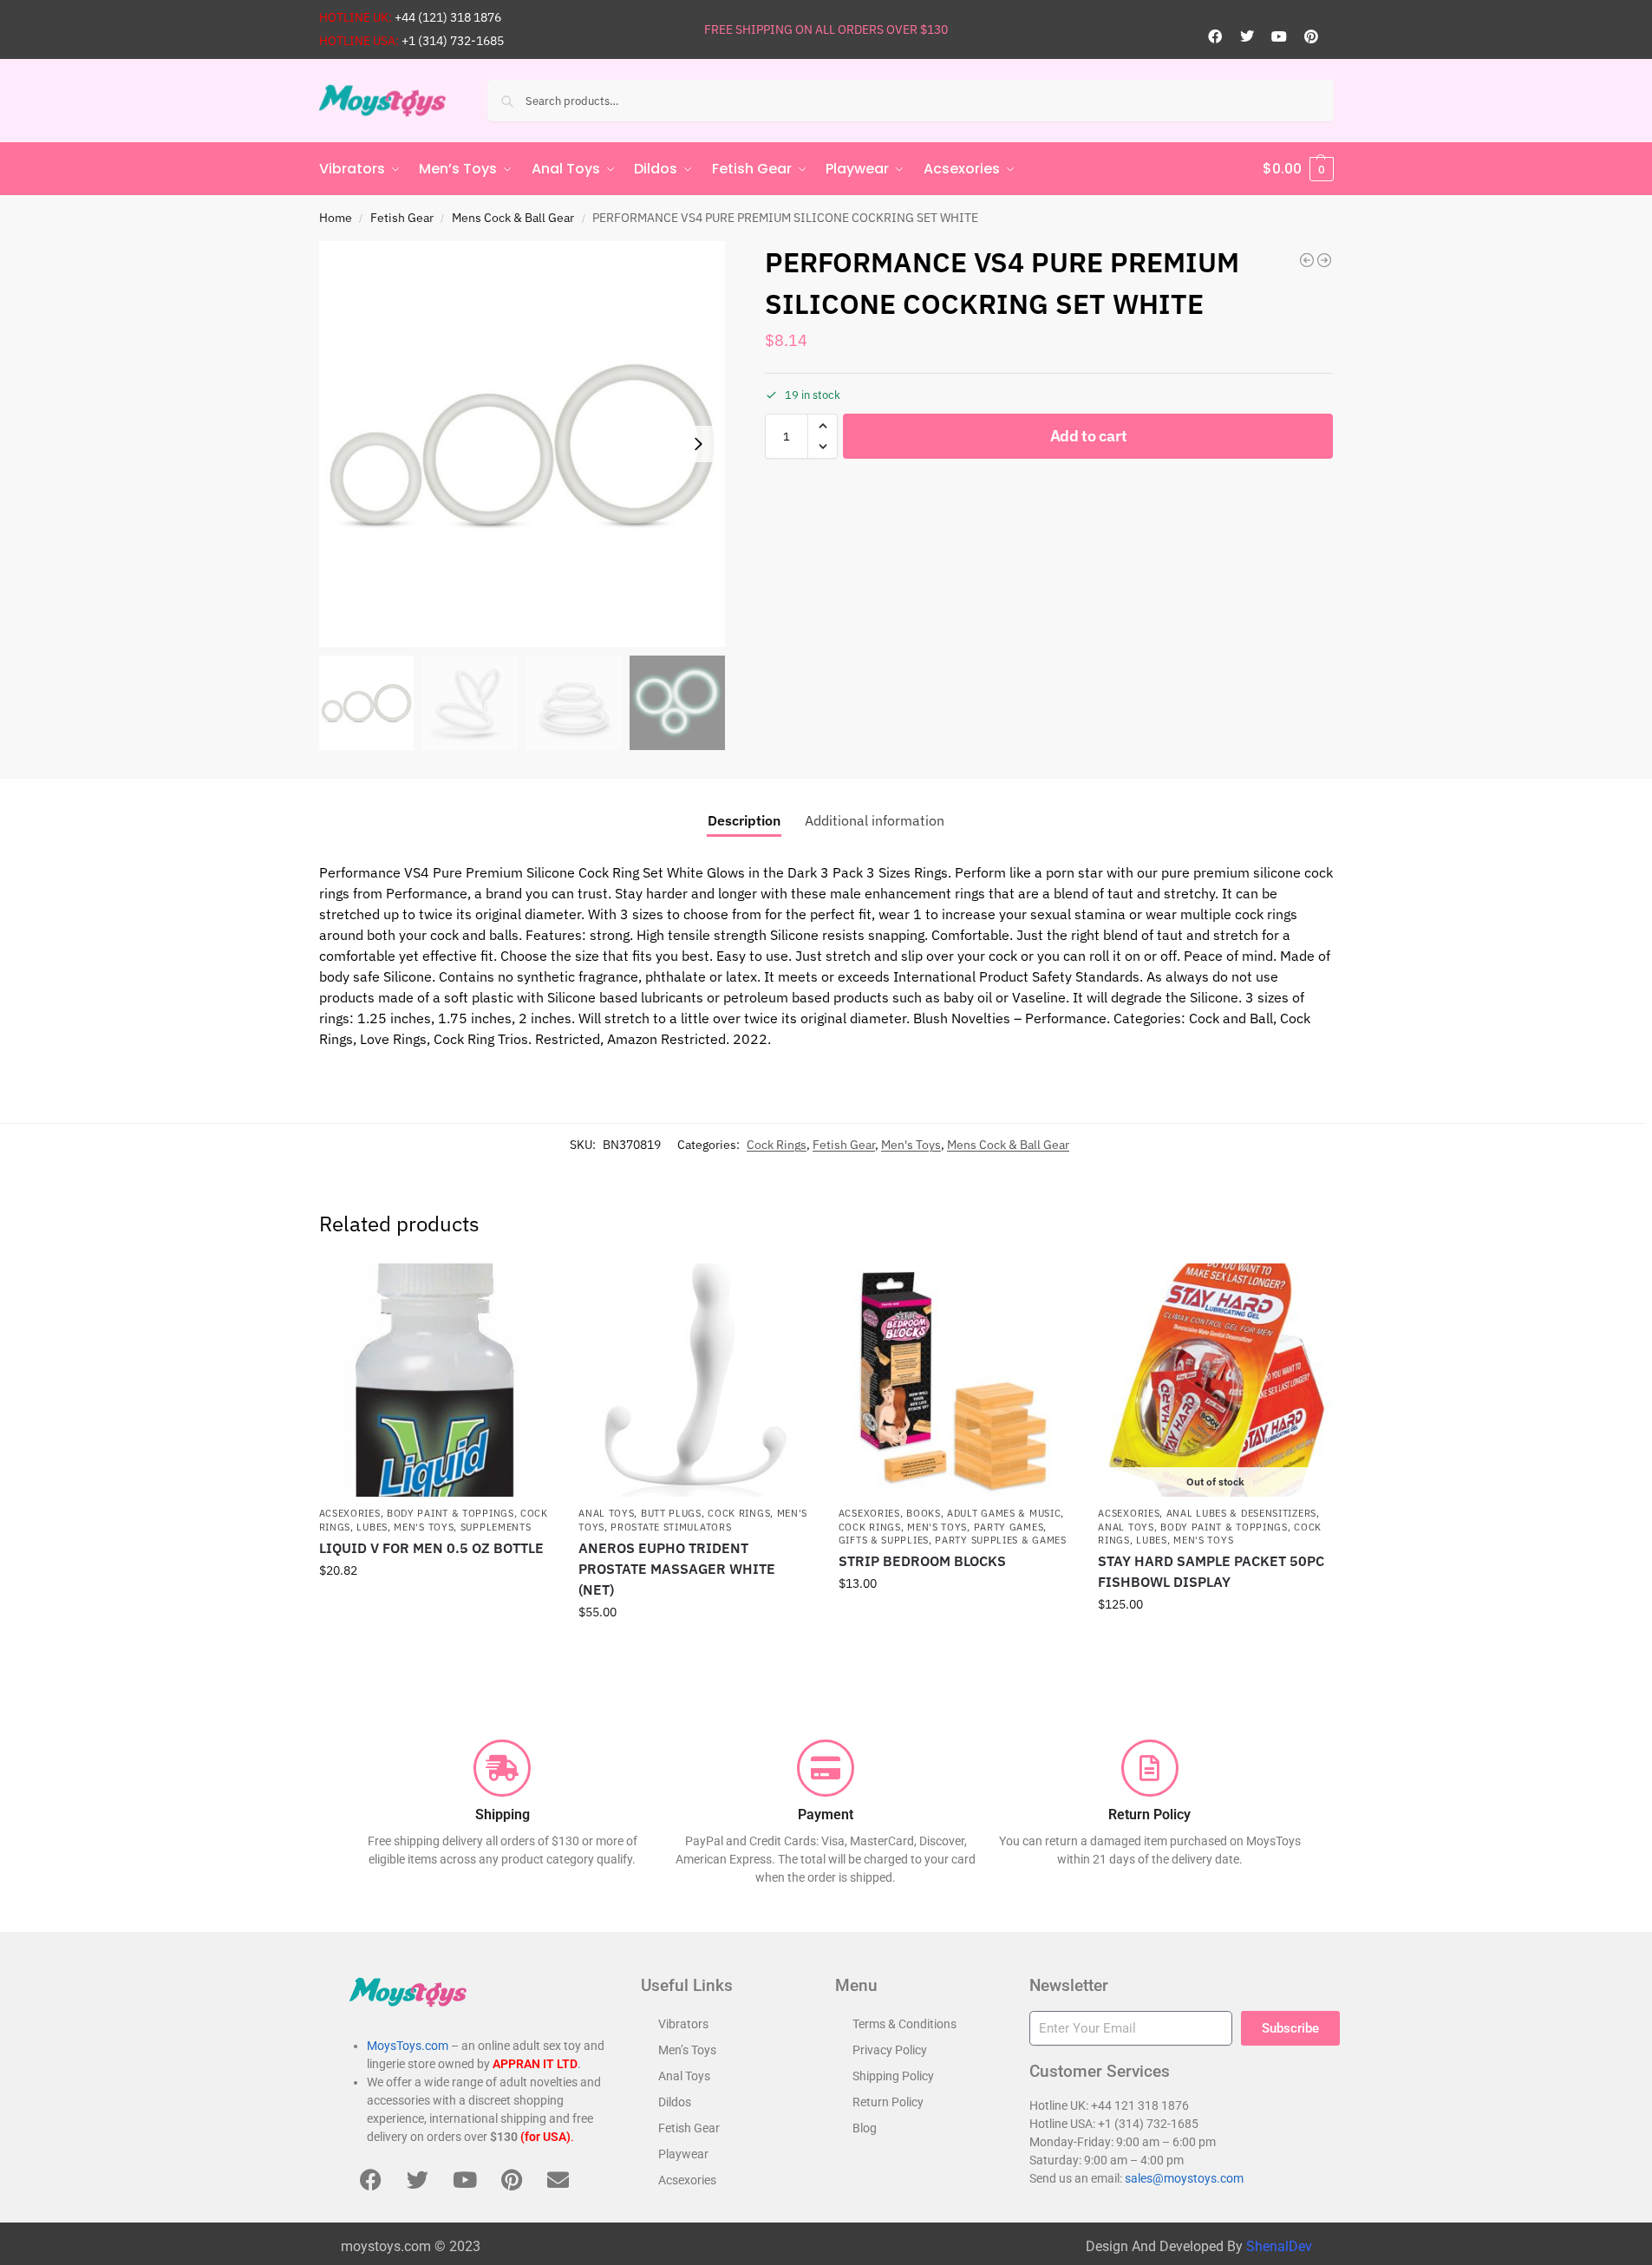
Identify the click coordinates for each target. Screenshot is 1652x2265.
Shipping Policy (893, 2076)
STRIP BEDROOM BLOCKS (922, 1561)
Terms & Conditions (904, 2024)
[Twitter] (1247, 36)
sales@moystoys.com (1184, 2178)
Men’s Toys (687, 2050)
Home (336, 218)
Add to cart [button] (435, 1608)
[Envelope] (558, 2180)
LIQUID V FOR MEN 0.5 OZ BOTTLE (431, 1548)
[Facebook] (1215, 36)
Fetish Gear (402, 218)
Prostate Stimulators (671, 1527)
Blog (865, 2128)
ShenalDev (1279, 2246)
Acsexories (350, 1513)
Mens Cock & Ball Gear (513, 218)
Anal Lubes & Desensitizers (1241, 1513)
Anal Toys (606, 1513)
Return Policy (888, 2102)
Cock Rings (777, 1145)
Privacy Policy (890, 2050)
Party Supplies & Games (1000, 1540)
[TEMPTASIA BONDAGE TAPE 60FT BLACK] (1324, 260)
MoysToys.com (408, 2046)
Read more (1215, 1642)
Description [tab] (744, 820)
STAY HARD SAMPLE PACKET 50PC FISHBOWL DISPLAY (1211, 1571)
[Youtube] (1279, 36)
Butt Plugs (671, 1513)
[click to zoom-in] (522, 444)
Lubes (372, 1527)
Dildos (675, 2102)
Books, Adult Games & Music (983, 1513)
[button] (1298, 169)
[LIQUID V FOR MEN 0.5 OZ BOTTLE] (436, 1381)
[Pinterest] (1311, 36)
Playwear (683, 2154)
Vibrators (683, 2024)
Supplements (496, 1527)
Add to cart (1089, 436)
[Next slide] (698, 444)
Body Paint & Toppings (451, 1513)
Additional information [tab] (875, 820)
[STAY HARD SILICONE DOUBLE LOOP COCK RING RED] (1307, 260)
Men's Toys (911, 1145)
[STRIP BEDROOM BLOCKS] (956, 1381)
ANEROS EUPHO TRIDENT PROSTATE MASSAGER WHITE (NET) (677, 1569)
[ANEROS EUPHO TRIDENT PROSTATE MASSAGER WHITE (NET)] (695, 1381)
